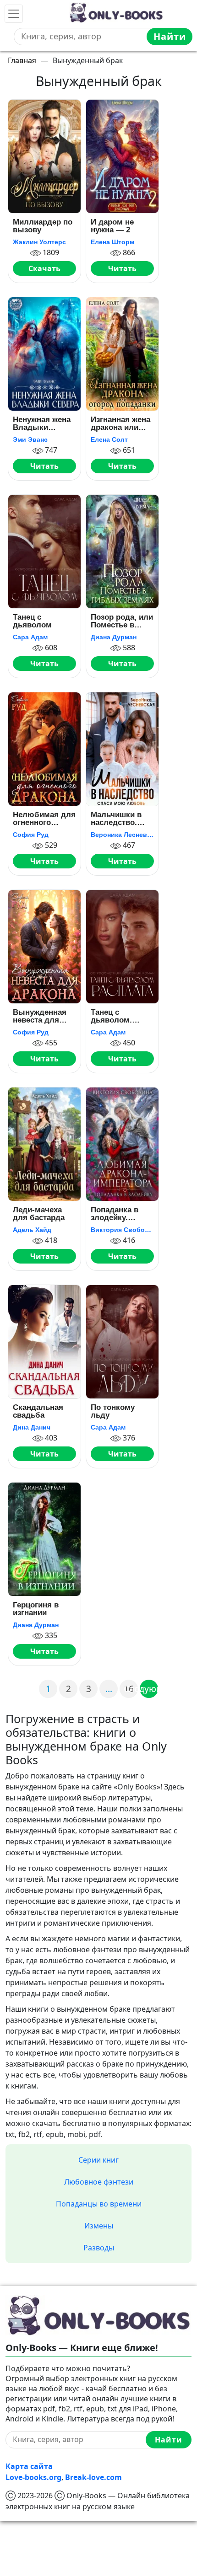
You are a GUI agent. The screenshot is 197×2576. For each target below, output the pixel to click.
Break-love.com (93, 2477)
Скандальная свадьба (38, 1411)
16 (129, 1689)
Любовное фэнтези (99, 2182)
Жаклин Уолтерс (39, 242)
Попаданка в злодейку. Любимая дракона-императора (115, 1214)
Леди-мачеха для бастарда (39, 1214)
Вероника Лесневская (122, 835)
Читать (122, 268)
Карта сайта (29, 2466)
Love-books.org (33, 2477)
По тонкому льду (113, 1411)
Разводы (99, 2248)
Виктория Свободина (122, 1230)
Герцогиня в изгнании (36, 1609)
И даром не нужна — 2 (112, 226)
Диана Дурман (114, 637)
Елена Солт (109, 439)
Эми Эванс (30, 439)
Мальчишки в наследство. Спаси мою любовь (116, 819)
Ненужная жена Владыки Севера (42, 424)
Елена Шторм (112, 242)
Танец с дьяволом (32, 621)
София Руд (31, 835)
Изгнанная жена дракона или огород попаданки (120, 424)
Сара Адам (30, 637)
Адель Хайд (32, 1230)
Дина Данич (32, 1427)
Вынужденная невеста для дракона (40, 1016)
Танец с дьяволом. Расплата (111, 1016)
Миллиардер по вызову (43, 226)
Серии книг (98, 2160)
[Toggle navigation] (14, 14)
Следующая (149, 1689)
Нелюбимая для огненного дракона (44, 819)
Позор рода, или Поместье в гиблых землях (122, 621)
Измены (99, 2226)
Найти (170, 36)
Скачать (44, 268)
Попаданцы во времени (99, 2204)
